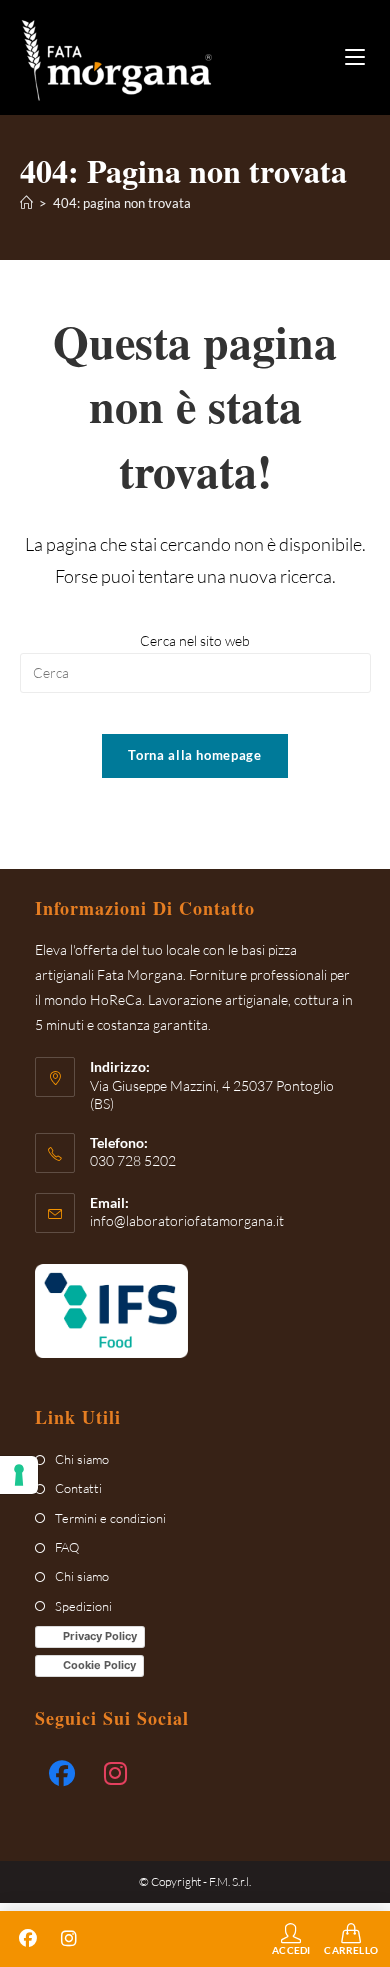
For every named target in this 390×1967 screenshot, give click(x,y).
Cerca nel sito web (195, 640)
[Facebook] (62, 1774)
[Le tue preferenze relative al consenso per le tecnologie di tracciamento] (19, 1475)
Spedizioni (83, 1606)
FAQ (67, 1547)
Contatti (78, 1488)
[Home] (26, 203)
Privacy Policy (100, 1636)
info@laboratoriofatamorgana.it (187, 1220)
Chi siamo (82, 1459)
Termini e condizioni (110, 1518)
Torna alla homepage (194, 755)
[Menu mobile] (350, 57)
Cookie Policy (99, 1665)
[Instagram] (116, 1774)
